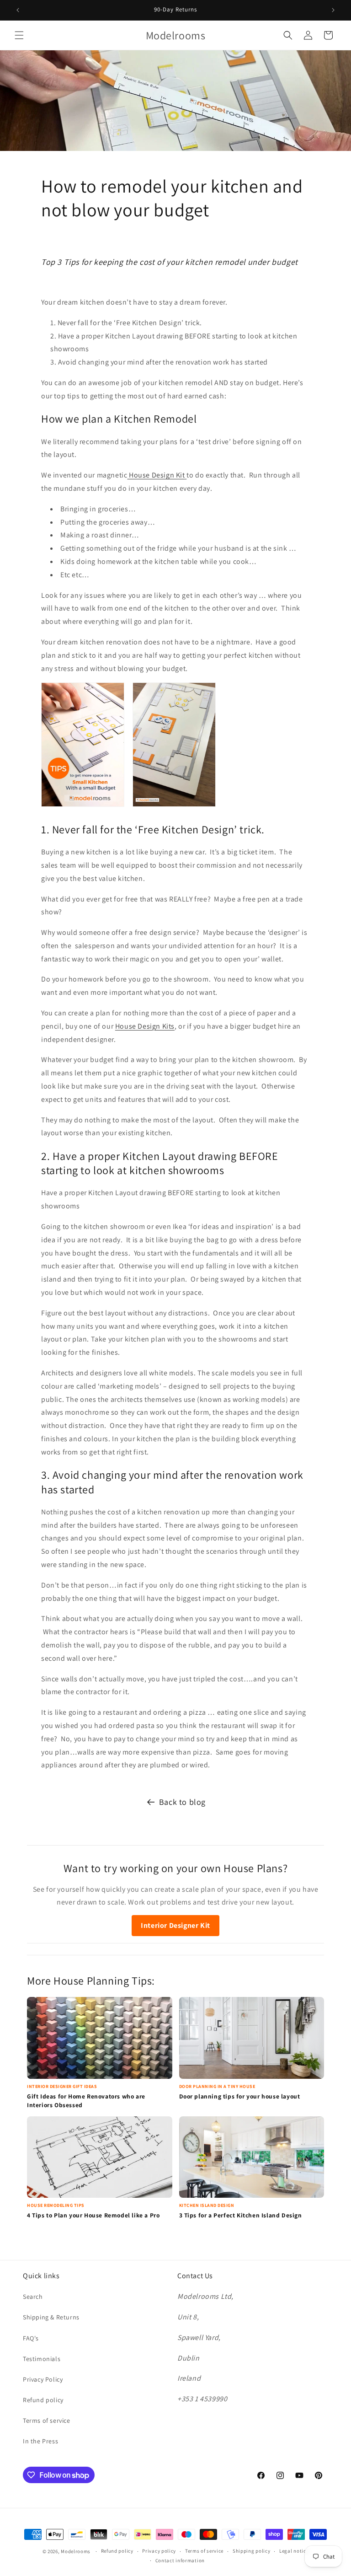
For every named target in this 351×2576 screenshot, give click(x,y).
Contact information (180, 2560)
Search (33, 2297)
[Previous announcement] (18, 10)
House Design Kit (157, 475)
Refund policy (43, 2400)
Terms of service (47, 2420)
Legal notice (294, 2551)
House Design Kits (145, 1026)
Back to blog (182, 1802)
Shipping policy (252, 2551)
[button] (19, 35)
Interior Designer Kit (175, 1925)
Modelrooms (76, 2551)
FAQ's (31, 2338)
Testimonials (42, 2359)
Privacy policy (159, 2551)
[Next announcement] (333, 10)
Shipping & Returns (51, 2317)
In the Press (40, 2441)
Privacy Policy (43, 2379)
